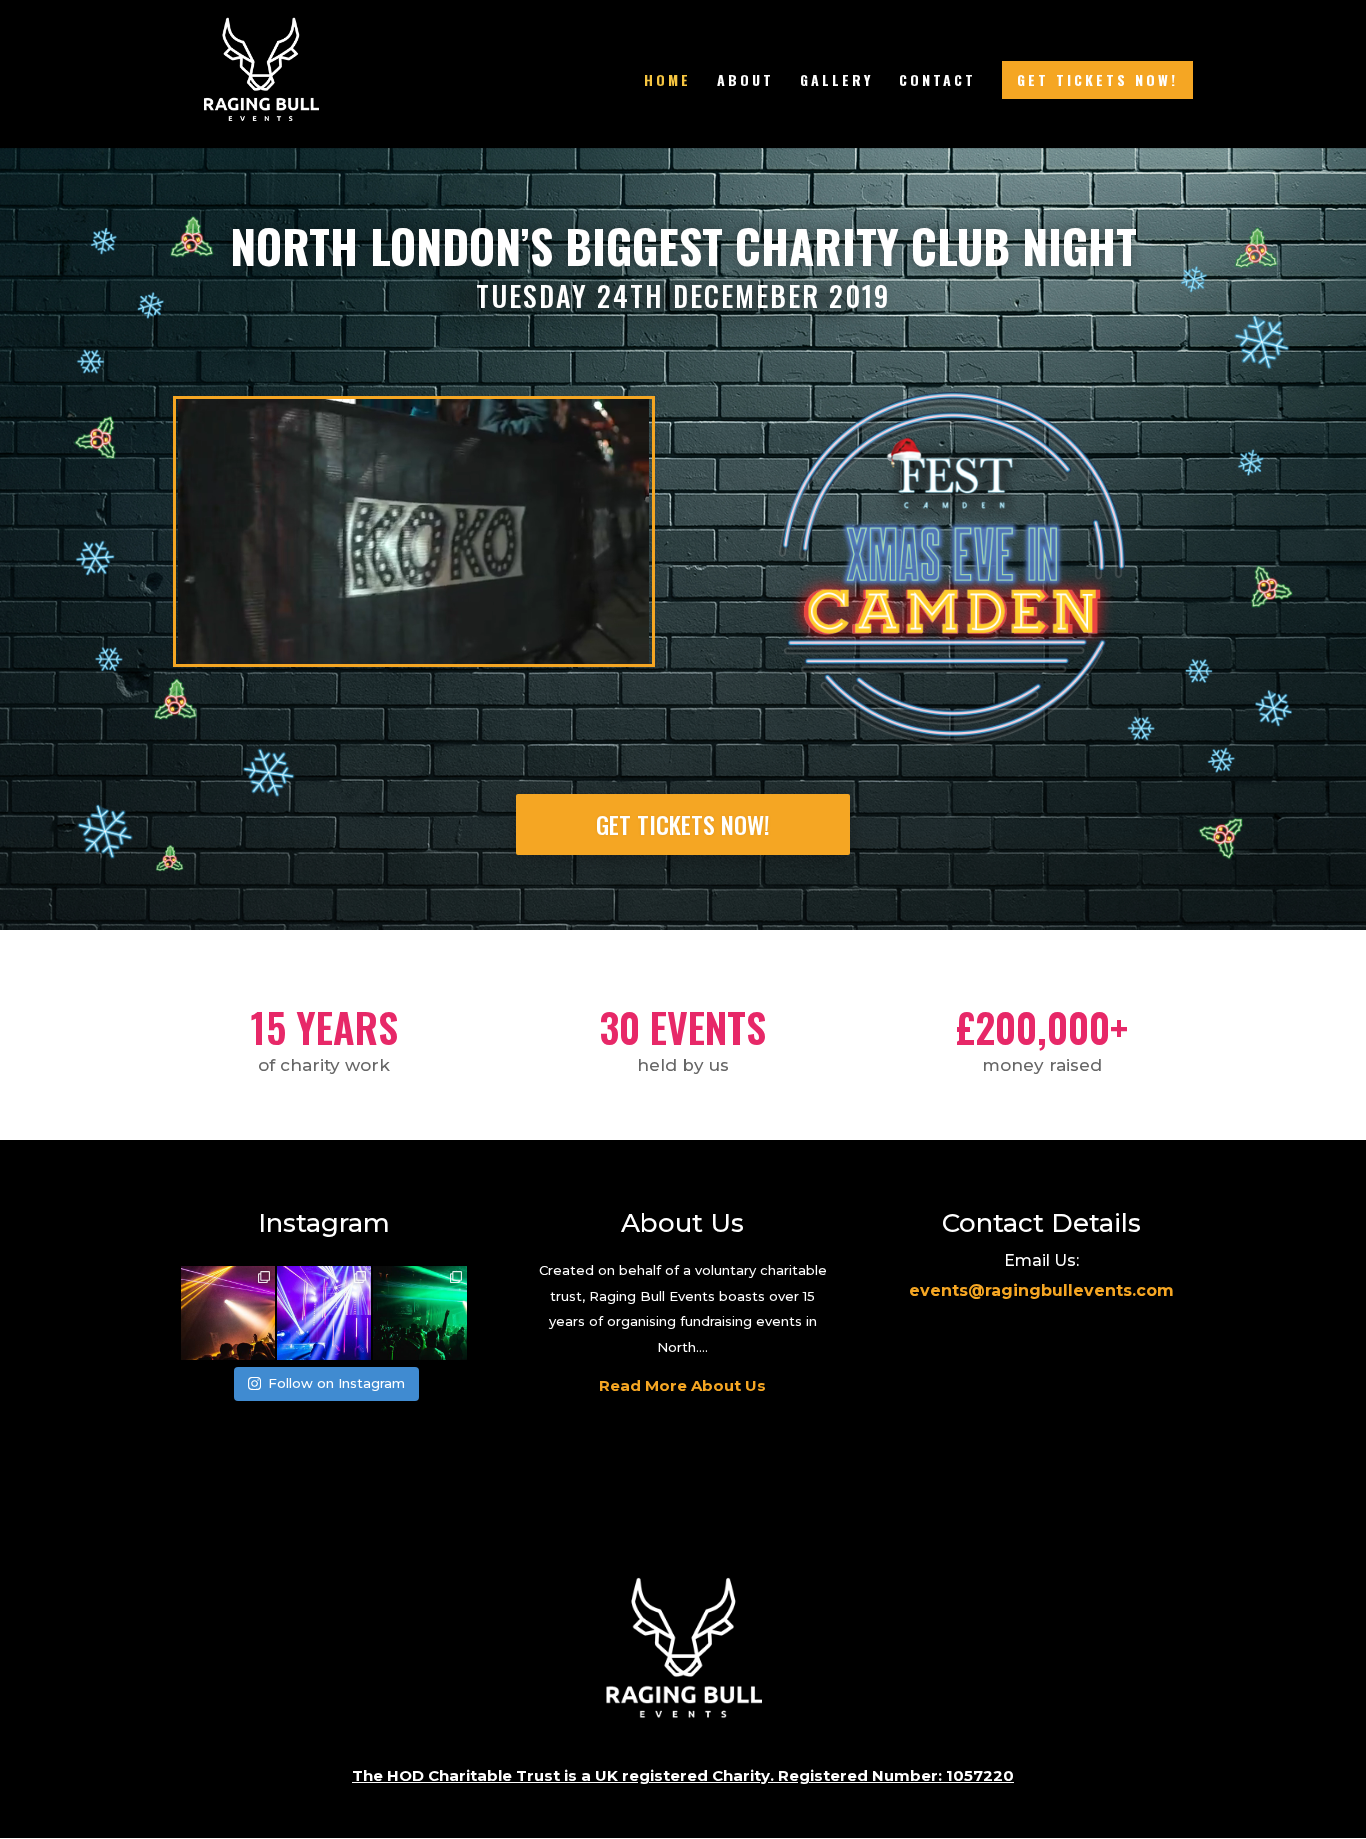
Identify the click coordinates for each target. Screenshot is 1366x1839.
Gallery (836, 81)
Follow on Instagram (336, 1383)
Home (667, 81)
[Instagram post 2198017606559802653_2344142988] (420, 1313)
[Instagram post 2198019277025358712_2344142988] (228, 1313)
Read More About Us (682, 1385)
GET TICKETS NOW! (1097, 79)
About (745, 81)
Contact (937, 81)
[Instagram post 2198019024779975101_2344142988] (324, 1313)
